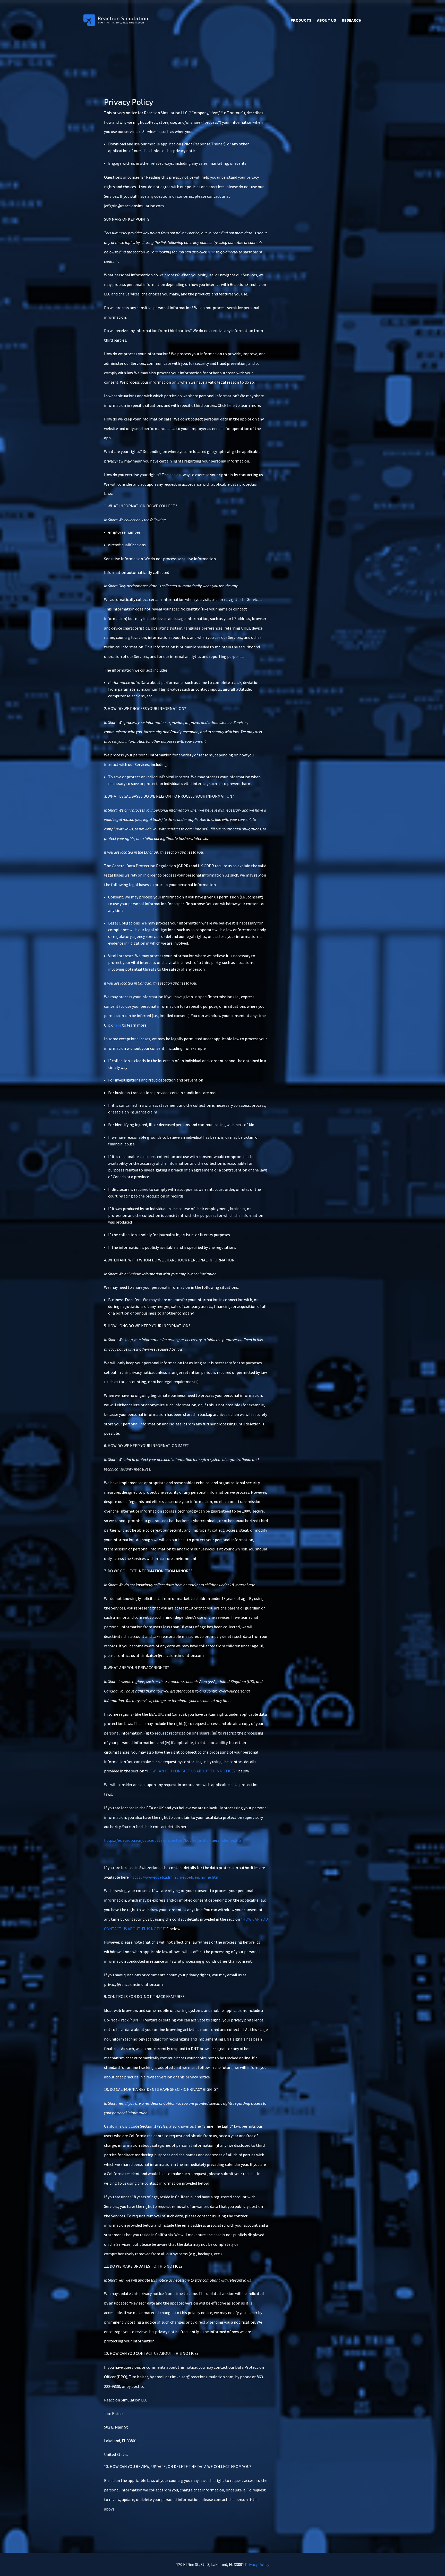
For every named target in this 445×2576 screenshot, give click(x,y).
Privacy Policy (223, 2564)
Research (352, 20)
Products (301, 20)
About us (327, 20)
